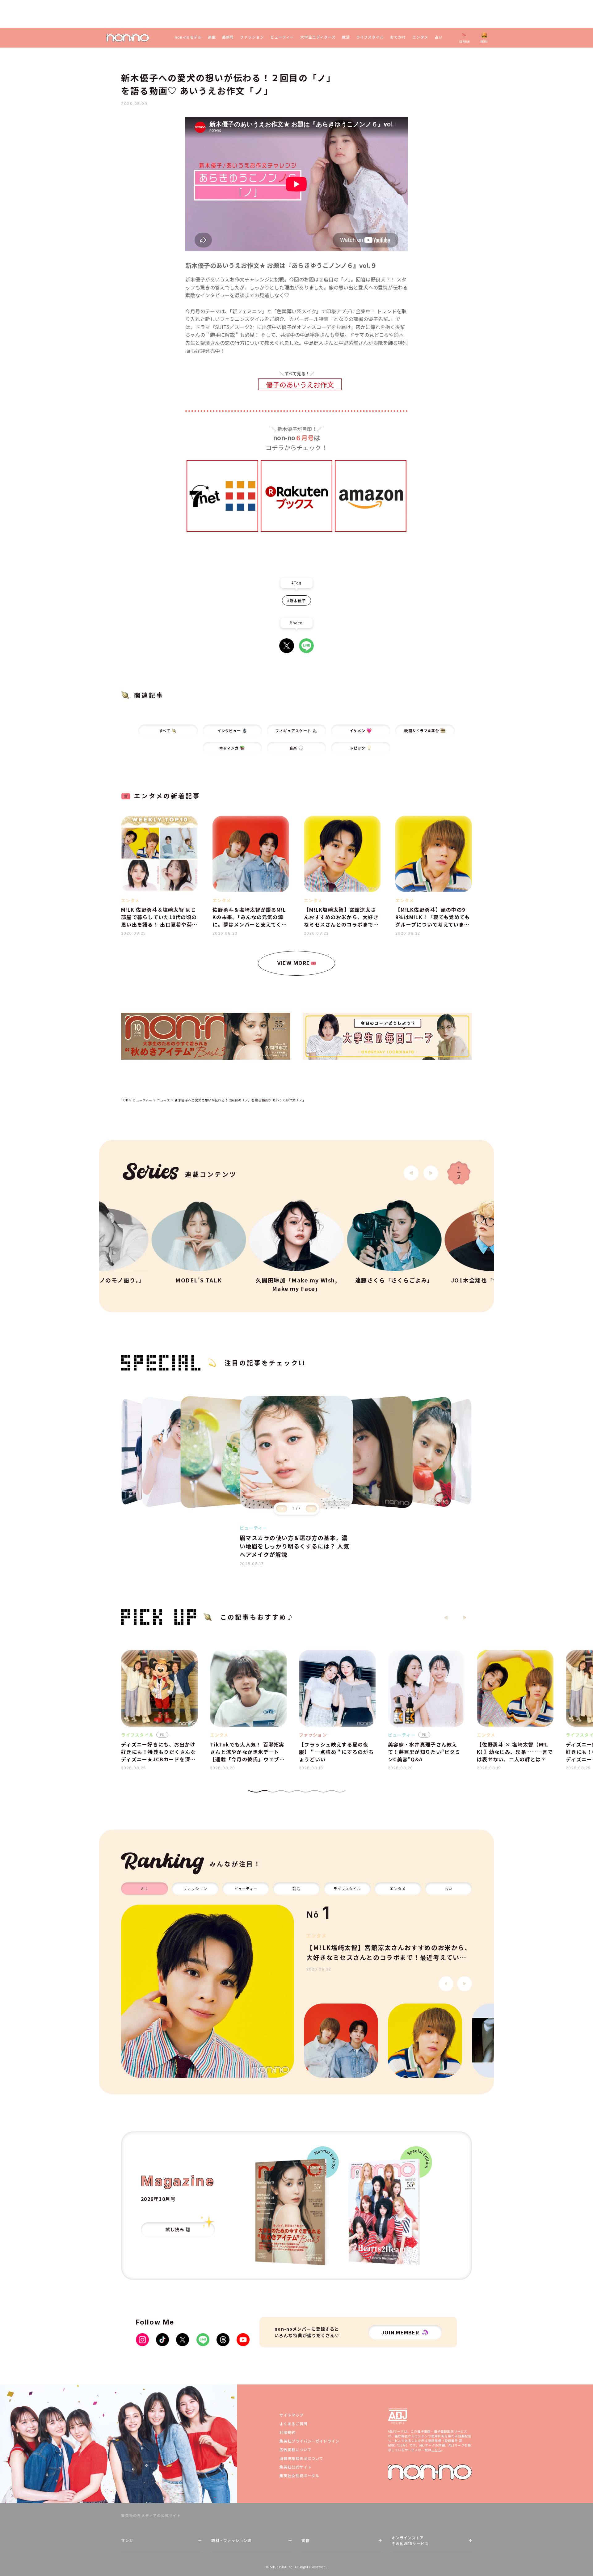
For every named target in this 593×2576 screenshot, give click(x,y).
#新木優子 (296, 600)
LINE (306, 646)
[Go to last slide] (411, 1173)
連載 (212, 37)
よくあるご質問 (294, 2424)
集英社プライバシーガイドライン (309, 2441)
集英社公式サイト (296, 2467)
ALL (145, 1888)
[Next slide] (431, 1173)
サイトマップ (292, 2415)
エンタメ (420, 37)
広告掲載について (296, 2449)
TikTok (162, 2340)
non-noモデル (188, 37)
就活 (346, 37)
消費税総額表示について (302, 2458)
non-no (430, 2472)
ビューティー (282, 37)
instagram (142, 2340)
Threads (223, 2340)
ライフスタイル (370, 37)
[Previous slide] (282, 1509)
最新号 (228, 37)
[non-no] (128, 38)
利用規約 (288, 2432)
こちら (436, 2450)
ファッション (252, 37)
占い (439, 37)
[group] (208, 1991)
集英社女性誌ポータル (300, 2475)
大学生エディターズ (318, 37)
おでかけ (398, 37)
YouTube (243, 2340)
